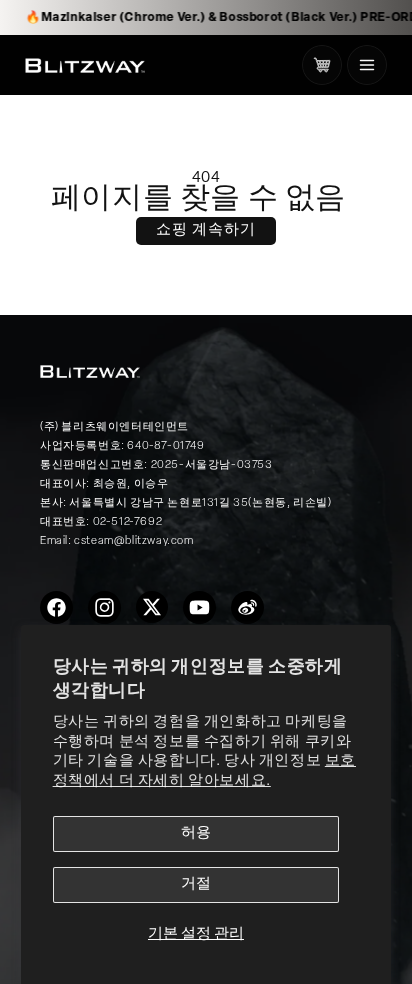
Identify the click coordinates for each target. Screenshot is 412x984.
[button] (367, 65)
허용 (196, 833)
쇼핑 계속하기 (206, 230)
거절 (196, 884)
